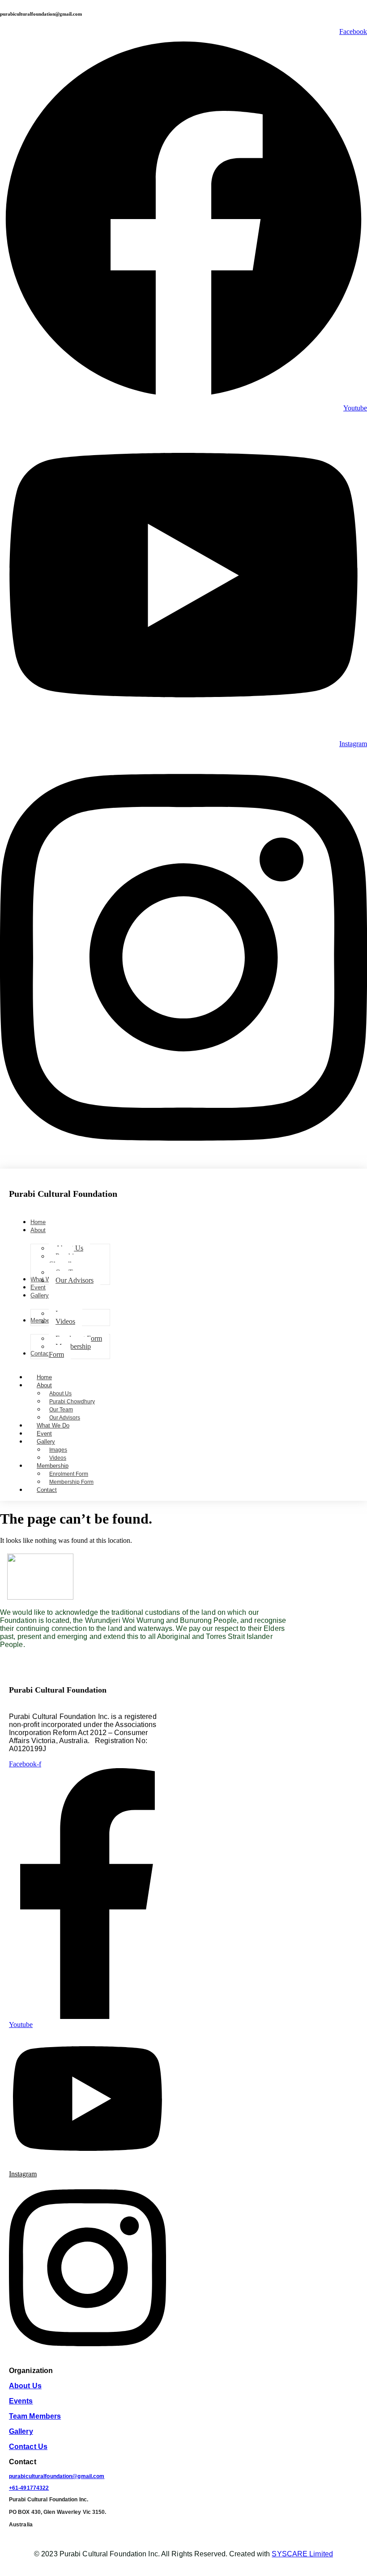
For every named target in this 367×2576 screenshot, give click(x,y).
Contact (47, 1490)
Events (21, 2401)
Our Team (61, 1410)
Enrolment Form (69, 1474)
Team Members (35, 2416)
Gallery (46, 1442)
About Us (60, 1394)
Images (58, 1450)
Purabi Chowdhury (72, 1402)
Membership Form (71, 1482)
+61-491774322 (29, 2488)
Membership (53, 1466)
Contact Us (28, 2447)
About (44, 1385)
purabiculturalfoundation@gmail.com (57, 2476)
